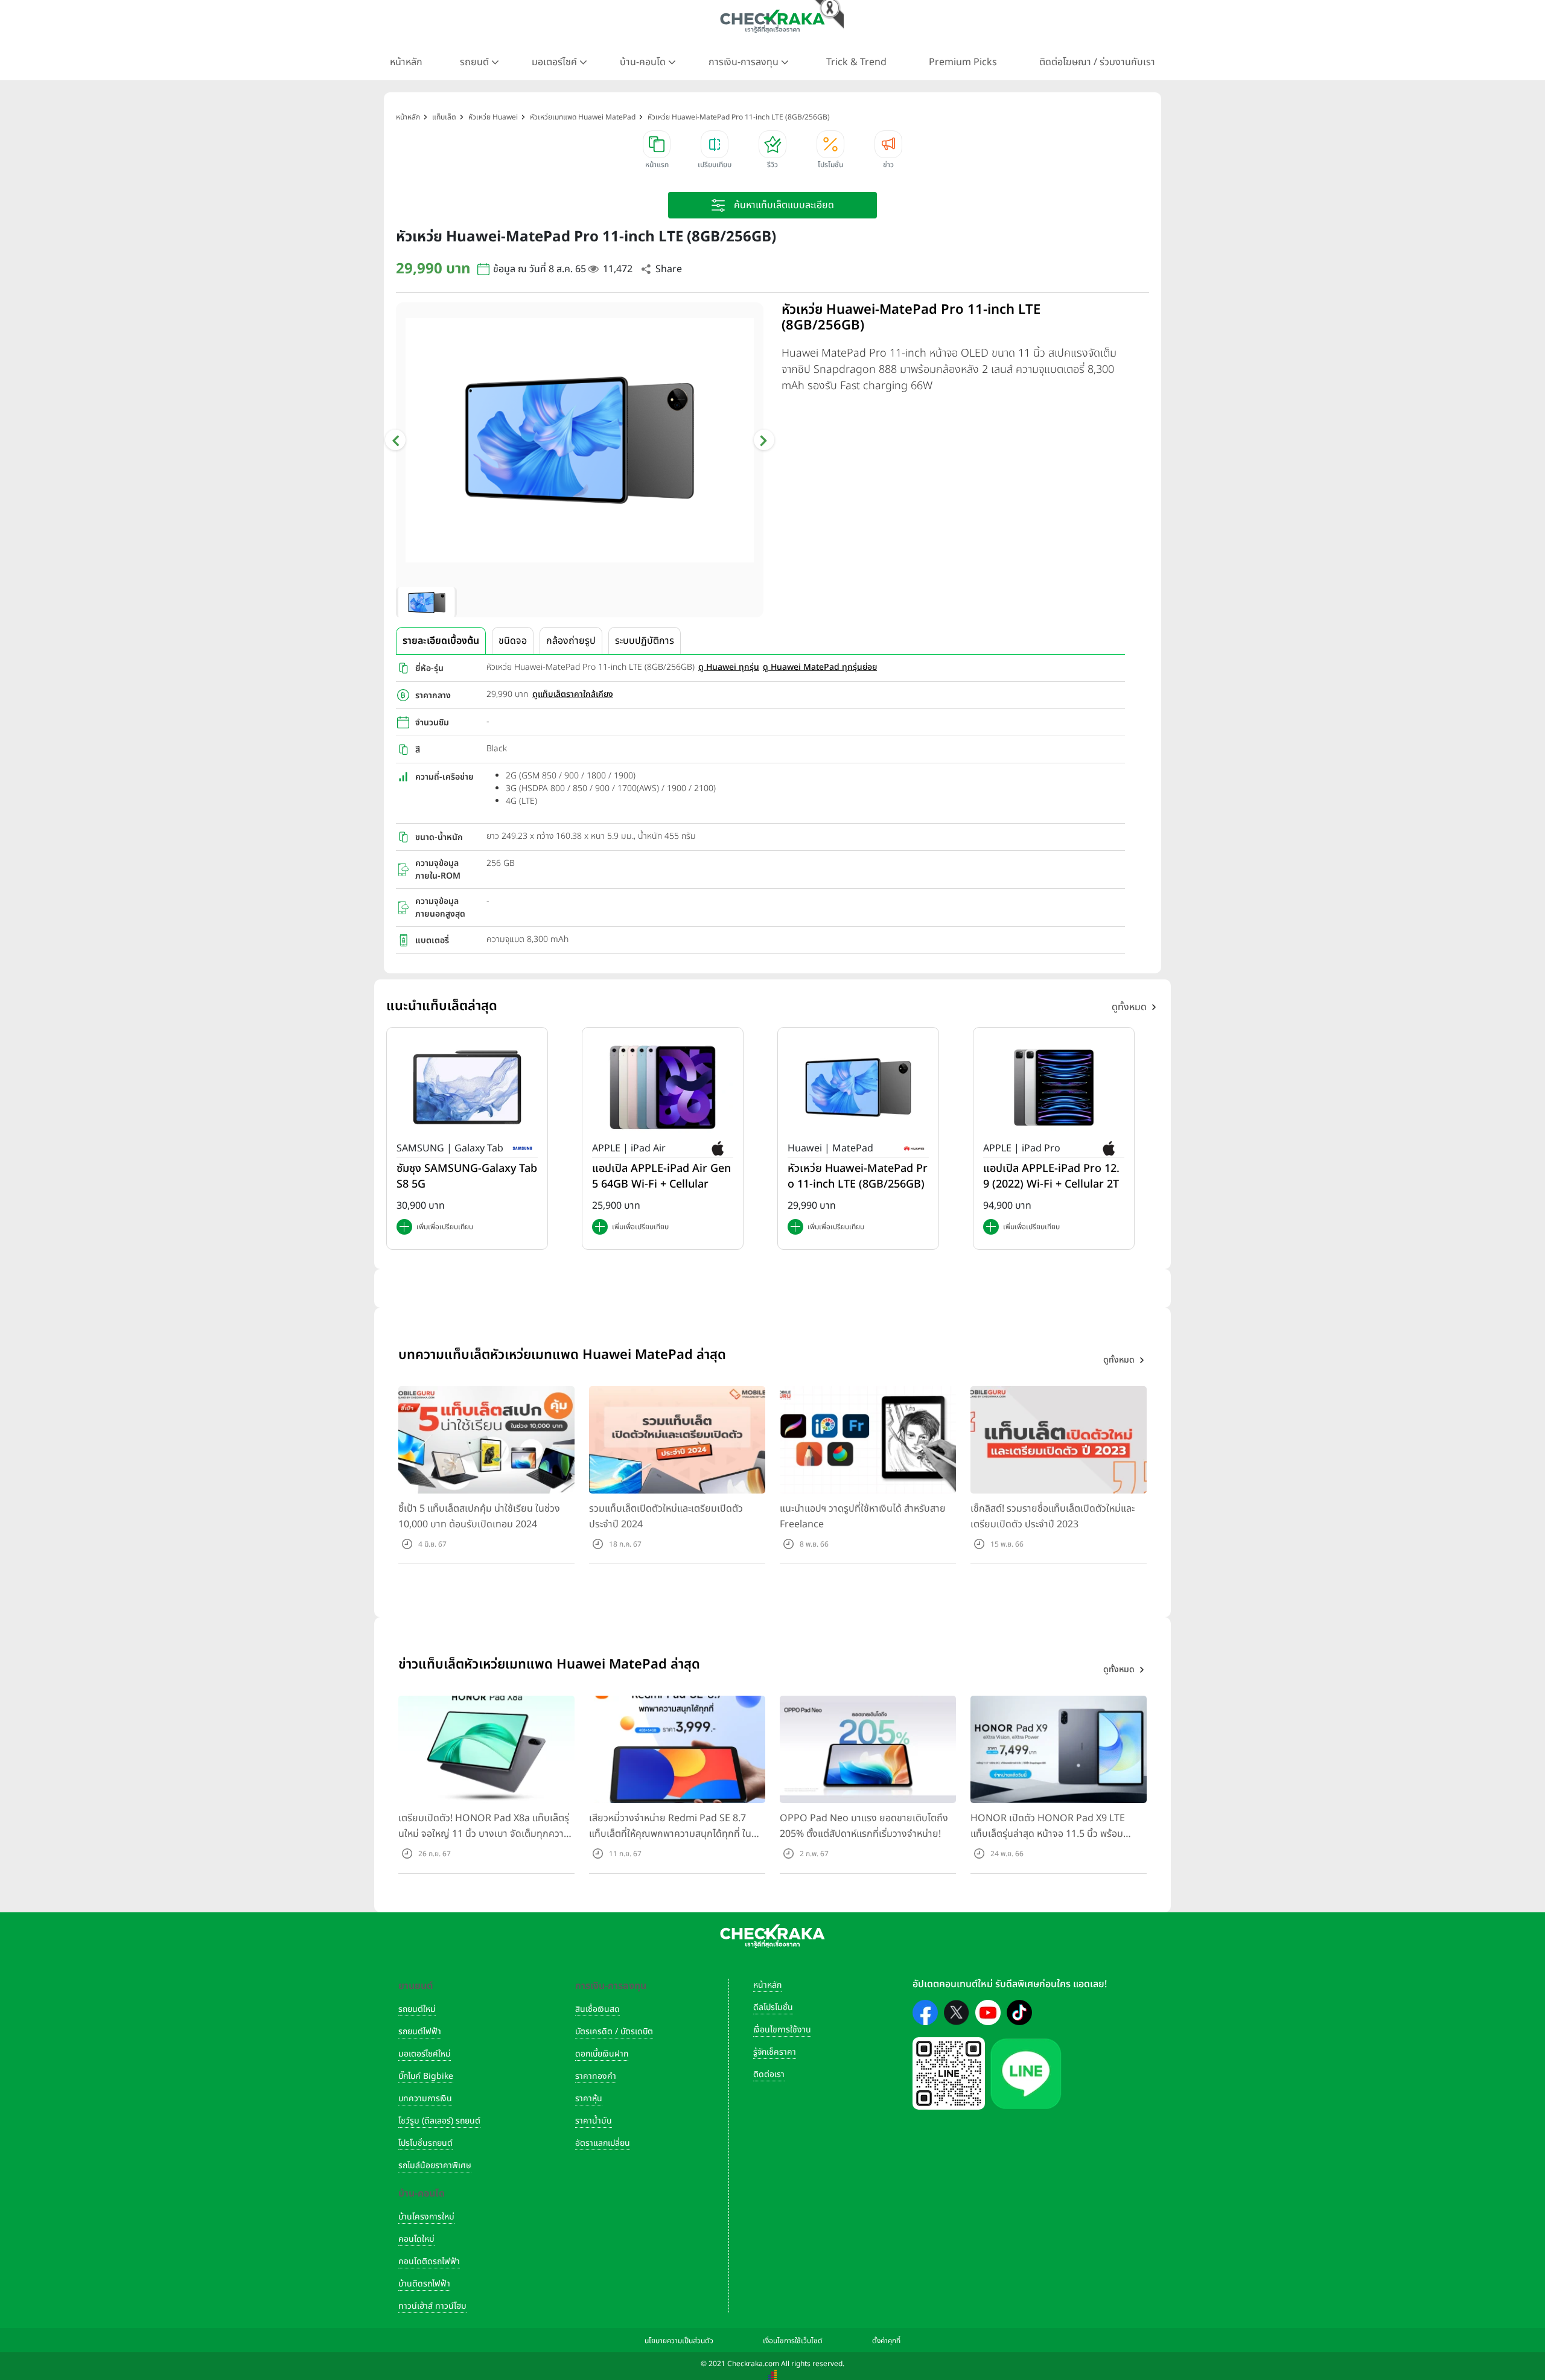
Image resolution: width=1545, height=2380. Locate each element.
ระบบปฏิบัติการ (645, 641)
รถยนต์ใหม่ (417, 2009)
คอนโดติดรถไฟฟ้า (429, 2261)
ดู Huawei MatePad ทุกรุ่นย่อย (820, 667)
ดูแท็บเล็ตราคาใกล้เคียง (573, 694)
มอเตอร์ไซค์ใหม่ (425, 2054)
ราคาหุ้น (589, 2098)
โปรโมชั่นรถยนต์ (425, 2143)
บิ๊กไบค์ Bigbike (426, 2076)
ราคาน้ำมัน (594, 2121)
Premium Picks (963, 62)
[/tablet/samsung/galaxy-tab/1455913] (467, 1087)
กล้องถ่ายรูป (571, 641)
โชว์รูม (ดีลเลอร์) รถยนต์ (439, 2121)
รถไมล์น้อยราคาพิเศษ (435, 2165)
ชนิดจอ (513, 641)
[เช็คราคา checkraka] (772, 21)
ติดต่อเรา (769, 2074)
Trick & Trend (856, 62)
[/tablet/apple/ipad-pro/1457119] (1054, 1087)
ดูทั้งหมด (1129, 1007)
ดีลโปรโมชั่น (773, 2007)
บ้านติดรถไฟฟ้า (424, 2284)
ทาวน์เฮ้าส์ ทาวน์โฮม (432, 2306)
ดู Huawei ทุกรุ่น (729, 667)
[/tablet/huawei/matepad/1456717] (858, 1087)
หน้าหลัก (406, 62)
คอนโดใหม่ (416, 2239)
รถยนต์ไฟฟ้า (420, 2032)
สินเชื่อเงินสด (597, 2009)
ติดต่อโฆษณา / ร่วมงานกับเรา (1097, 62)
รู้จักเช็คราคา (775, 2052)
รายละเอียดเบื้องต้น (441, 641)
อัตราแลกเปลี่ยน (603, 2143)
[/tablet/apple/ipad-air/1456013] (663, 1087)
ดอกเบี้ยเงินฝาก (602, 2054)
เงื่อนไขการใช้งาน (782, 2030)
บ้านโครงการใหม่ (426, 2217)
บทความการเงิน (425, 2098)
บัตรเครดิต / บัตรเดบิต (614, 2032)
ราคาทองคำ (596, 2076)
